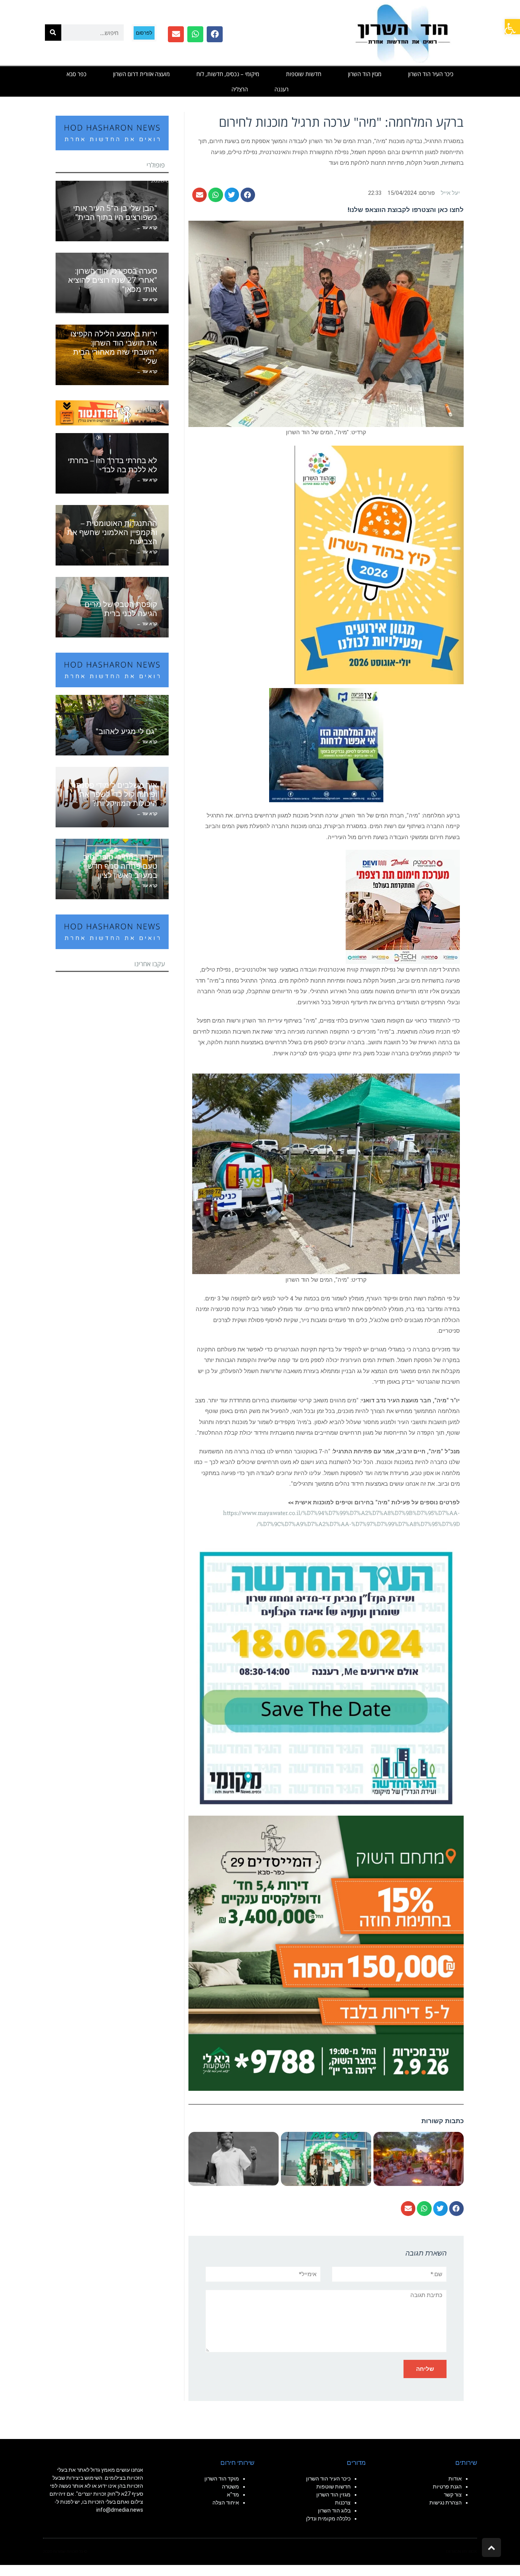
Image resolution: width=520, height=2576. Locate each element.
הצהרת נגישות (446, 2503)
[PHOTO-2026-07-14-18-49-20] (403, 906)
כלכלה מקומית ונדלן (328, 2519)
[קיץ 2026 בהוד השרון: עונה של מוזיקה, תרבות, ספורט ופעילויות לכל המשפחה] (379, 564)
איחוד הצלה (226, 2503)
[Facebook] (215, 34)
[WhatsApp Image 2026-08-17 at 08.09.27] (326, 1953)
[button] (512, 27)
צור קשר (453, 2495)
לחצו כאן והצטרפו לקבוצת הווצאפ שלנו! (406, 210)
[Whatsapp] (195, 34)
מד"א (233, 2495)
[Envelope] (176, 34)
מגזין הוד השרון (365, 74)
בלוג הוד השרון (334, 2511)
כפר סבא (77, 74)
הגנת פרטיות (447, 2487)
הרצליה (240, 89)
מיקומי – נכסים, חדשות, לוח (228, 74)
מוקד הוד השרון (222, 2479)
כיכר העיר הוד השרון (431, 74)
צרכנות (343, 2503)
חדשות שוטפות (304, 74)
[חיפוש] (53, 33)
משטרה (230, 2487)
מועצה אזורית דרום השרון (141, 74)
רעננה (282, 89)
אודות (455, 2479)
